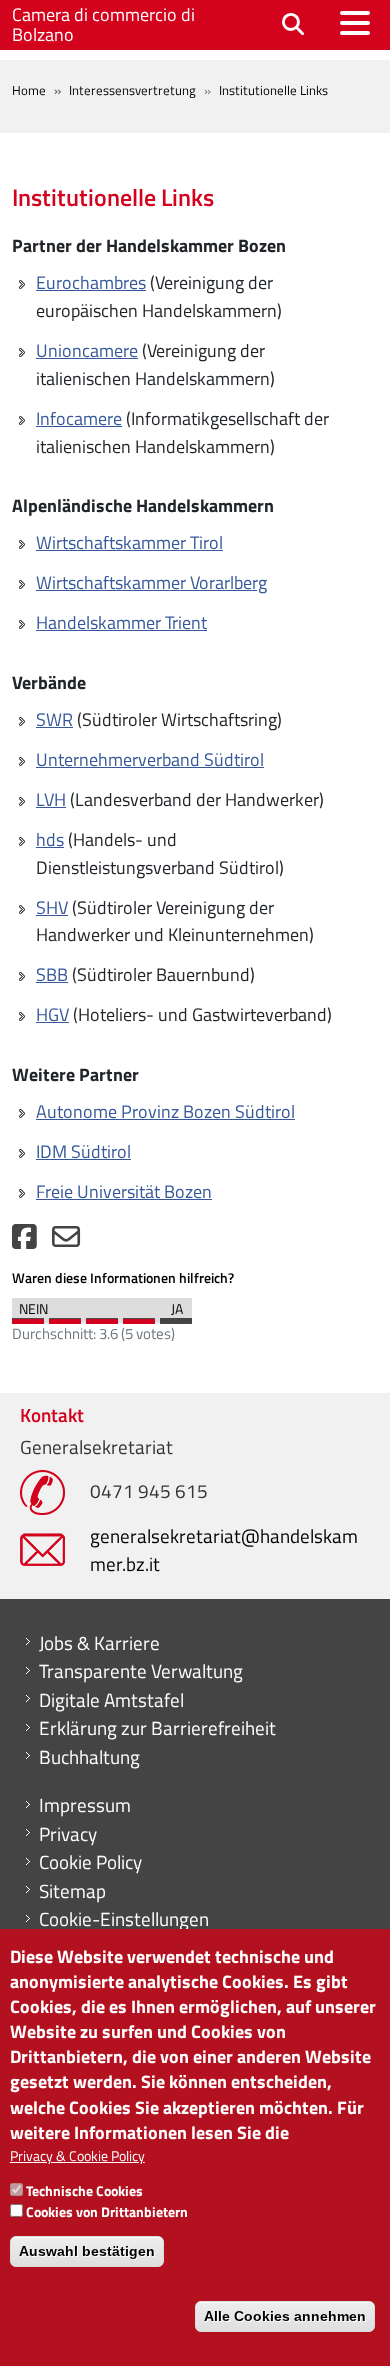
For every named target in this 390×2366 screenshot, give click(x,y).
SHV (52, 907)
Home (29, 90)
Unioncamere (87, 350)
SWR (54, 719)
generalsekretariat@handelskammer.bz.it (224, 1549)
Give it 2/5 (65, 1316)
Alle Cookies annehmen (285, 2316)
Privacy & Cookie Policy (77, 2155)
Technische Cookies (84, 2190)
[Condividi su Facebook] (24, 1241)
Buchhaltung (89, 1757)
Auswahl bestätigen (87, 2251)
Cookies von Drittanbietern (107, 2211)
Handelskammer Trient (121, 622)
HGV (52, 1014)
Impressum (85, 1805)
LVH (51, 799)
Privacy (68, 1834)
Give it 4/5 (139, 1316)
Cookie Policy (90, 1862)
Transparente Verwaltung (141, 1671)
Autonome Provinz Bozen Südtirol (165, 1111)
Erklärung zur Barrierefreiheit (157, 1728)
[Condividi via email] (66, 1241)
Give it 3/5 (102, 1316)
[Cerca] (293, 25)
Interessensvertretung (132, 90)
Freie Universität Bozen (124, 1191)
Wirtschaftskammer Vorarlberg (151, 582)
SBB (52, 974)
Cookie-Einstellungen (124, 1919)
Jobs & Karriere (99, 1643)
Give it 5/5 (176, 1316)
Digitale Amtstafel (111, 1700)
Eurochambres (91, 282)
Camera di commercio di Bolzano (103, 24)
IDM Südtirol (83, 1151)
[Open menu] (355, 23)
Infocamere (79, 418)
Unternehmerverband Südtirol (150, 759)
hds (50, 839)
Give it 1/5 (28, 1316)
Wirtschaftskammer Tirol (129, 542)
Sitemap (72, 1891)
